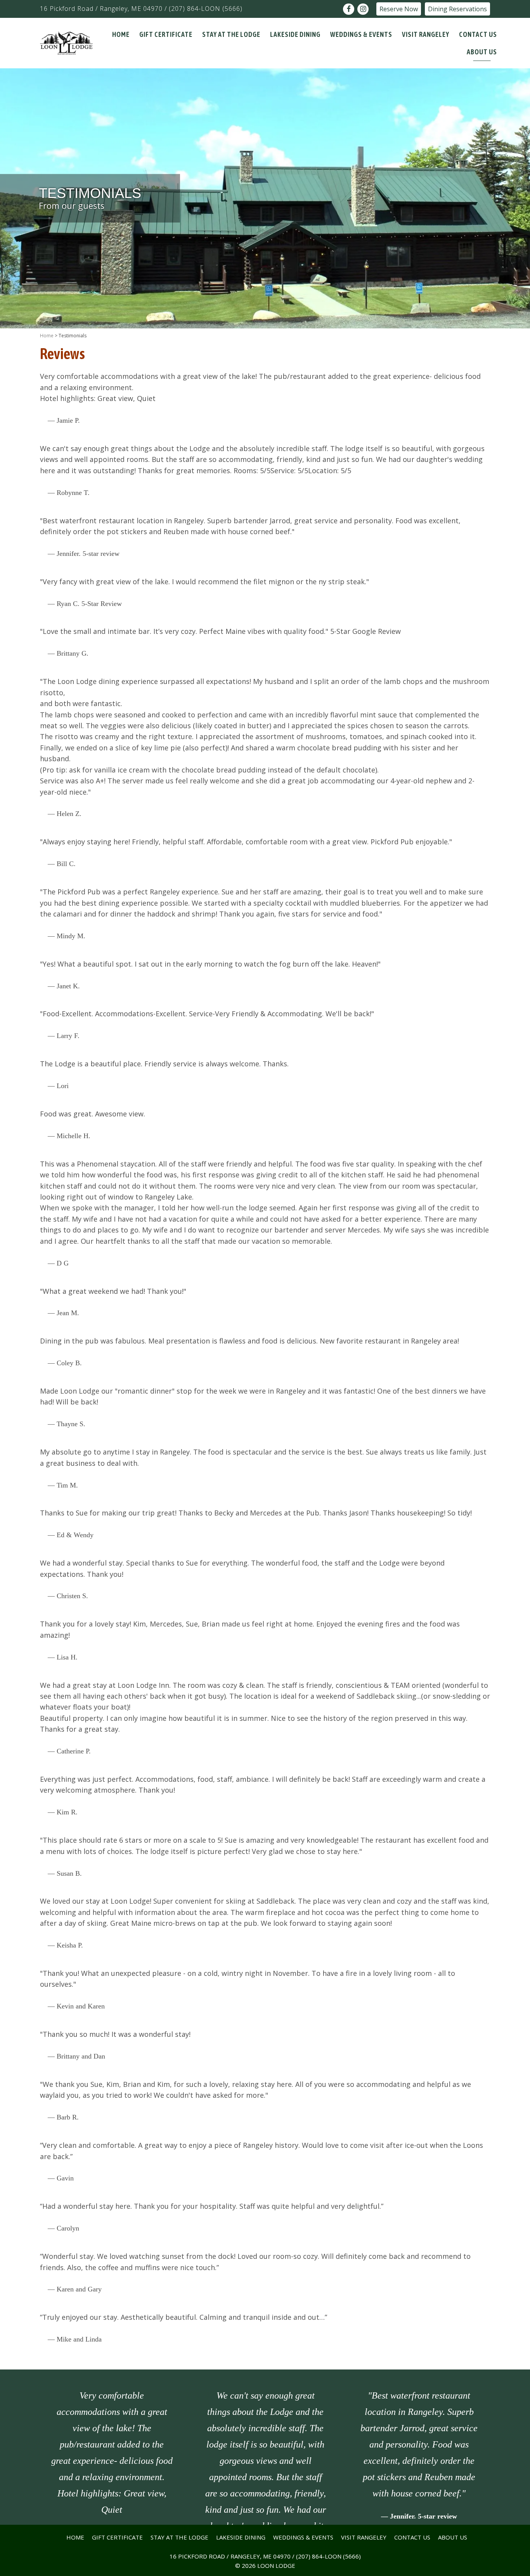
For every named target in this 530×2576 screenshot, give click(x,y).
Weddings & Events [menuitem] (361, 34)
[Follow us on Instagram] (363, 9)
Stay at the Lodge (179, 2537)
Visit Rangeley (364, 2537)
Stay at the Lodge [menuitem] (231, 34)
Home (47, 336)
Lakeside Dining (241, 2537)
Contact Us (412, 2537)
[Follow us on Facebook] (349, 9)
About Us (453, 2537)
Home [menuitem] (121, 34)
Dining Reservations (457, 9)
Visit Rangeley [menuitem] (426, 34)
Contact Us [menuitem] (478, 34)
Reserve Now (399, 9)
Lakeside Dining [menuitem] (295, 34)
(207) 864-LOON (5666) (206, 9)
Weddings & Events (303, 2537)
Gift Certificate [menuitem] (166, 34)
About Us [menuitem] (482, 52)
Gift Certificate (117, 2537)
